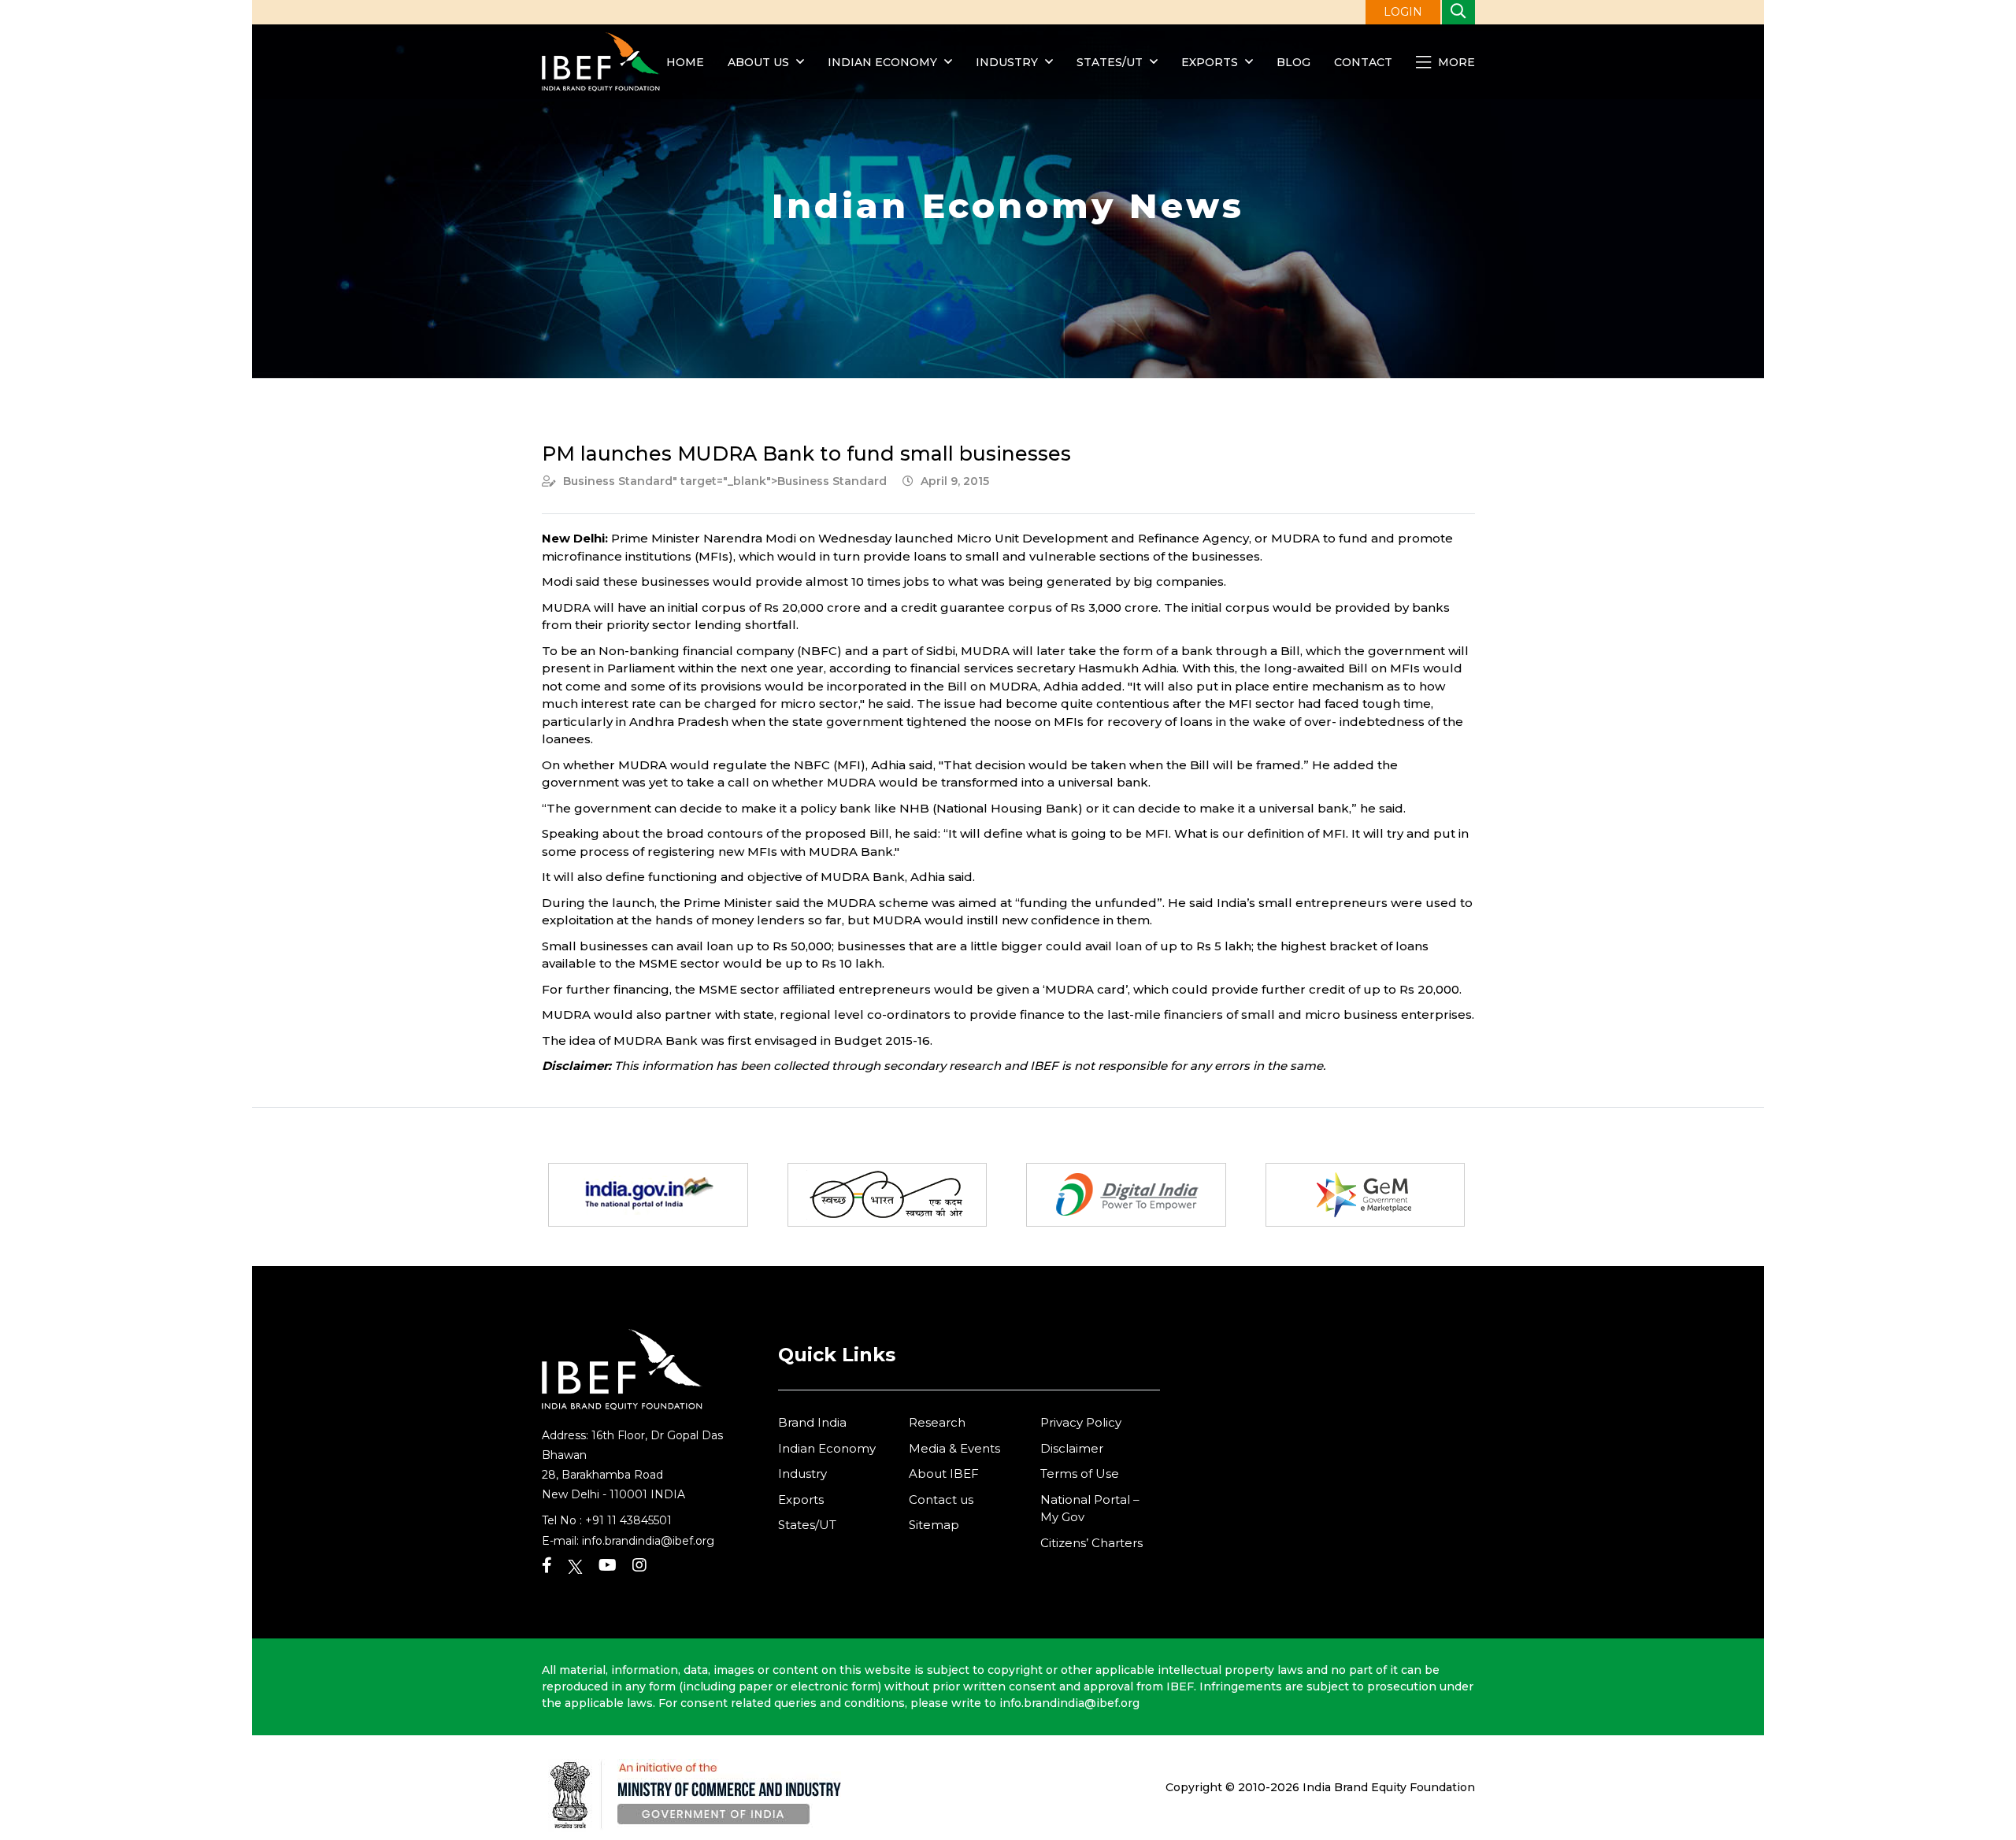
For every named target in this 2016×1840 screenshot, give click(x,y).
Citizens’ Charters (1091, 1543)
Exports (1210, 62)
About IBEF (944, 1473)
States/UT (1110, 62)
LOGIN (1403, 12)
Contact (1363, 62)
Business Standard (618, 481)
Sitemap (934, 1525)
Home (685, 62)
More (1455, 62)
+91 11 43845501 (628, 1520)
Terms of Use (1080, 1473)
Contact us (941, 1499)
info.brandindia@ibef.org (648, 1541)
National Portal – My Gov (1090, 1509)
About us (758, 62)
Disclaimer (1072, 1448)
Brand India (812, 1422)
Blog (1293, 62)
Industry (1008, 62)
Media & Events (954, 1448)
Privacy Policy (1081, 1422)
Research (937, 1422)
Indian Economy (882, 62)
